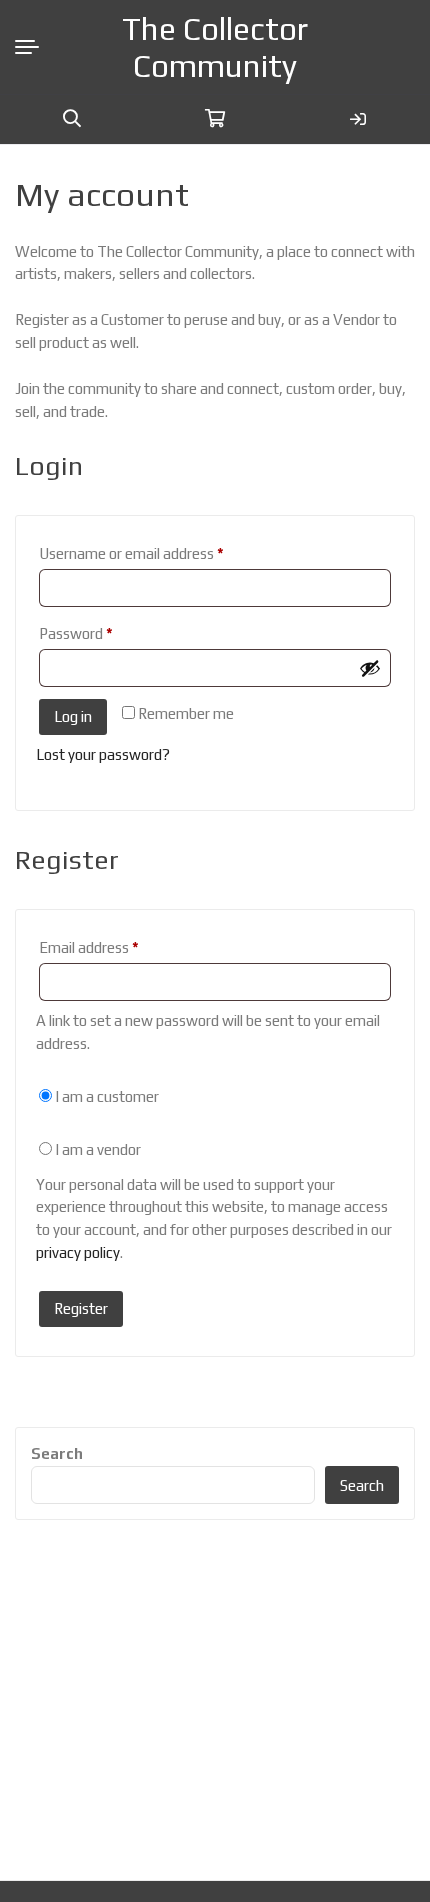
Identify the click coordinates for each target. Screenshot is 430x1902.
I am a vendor (96, 1149)
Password (104, 633)
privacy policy (78, 1252)
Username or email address (159, 553)
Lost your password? (103, 754)
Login (358, 119)
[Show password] (370, 668)
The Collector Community (215, 47)
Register (81, 1308)
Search (57, 1453)
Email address (117, 947)
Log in (73, 716)
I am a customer (105, 1096)
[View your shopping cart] (215, 119)
